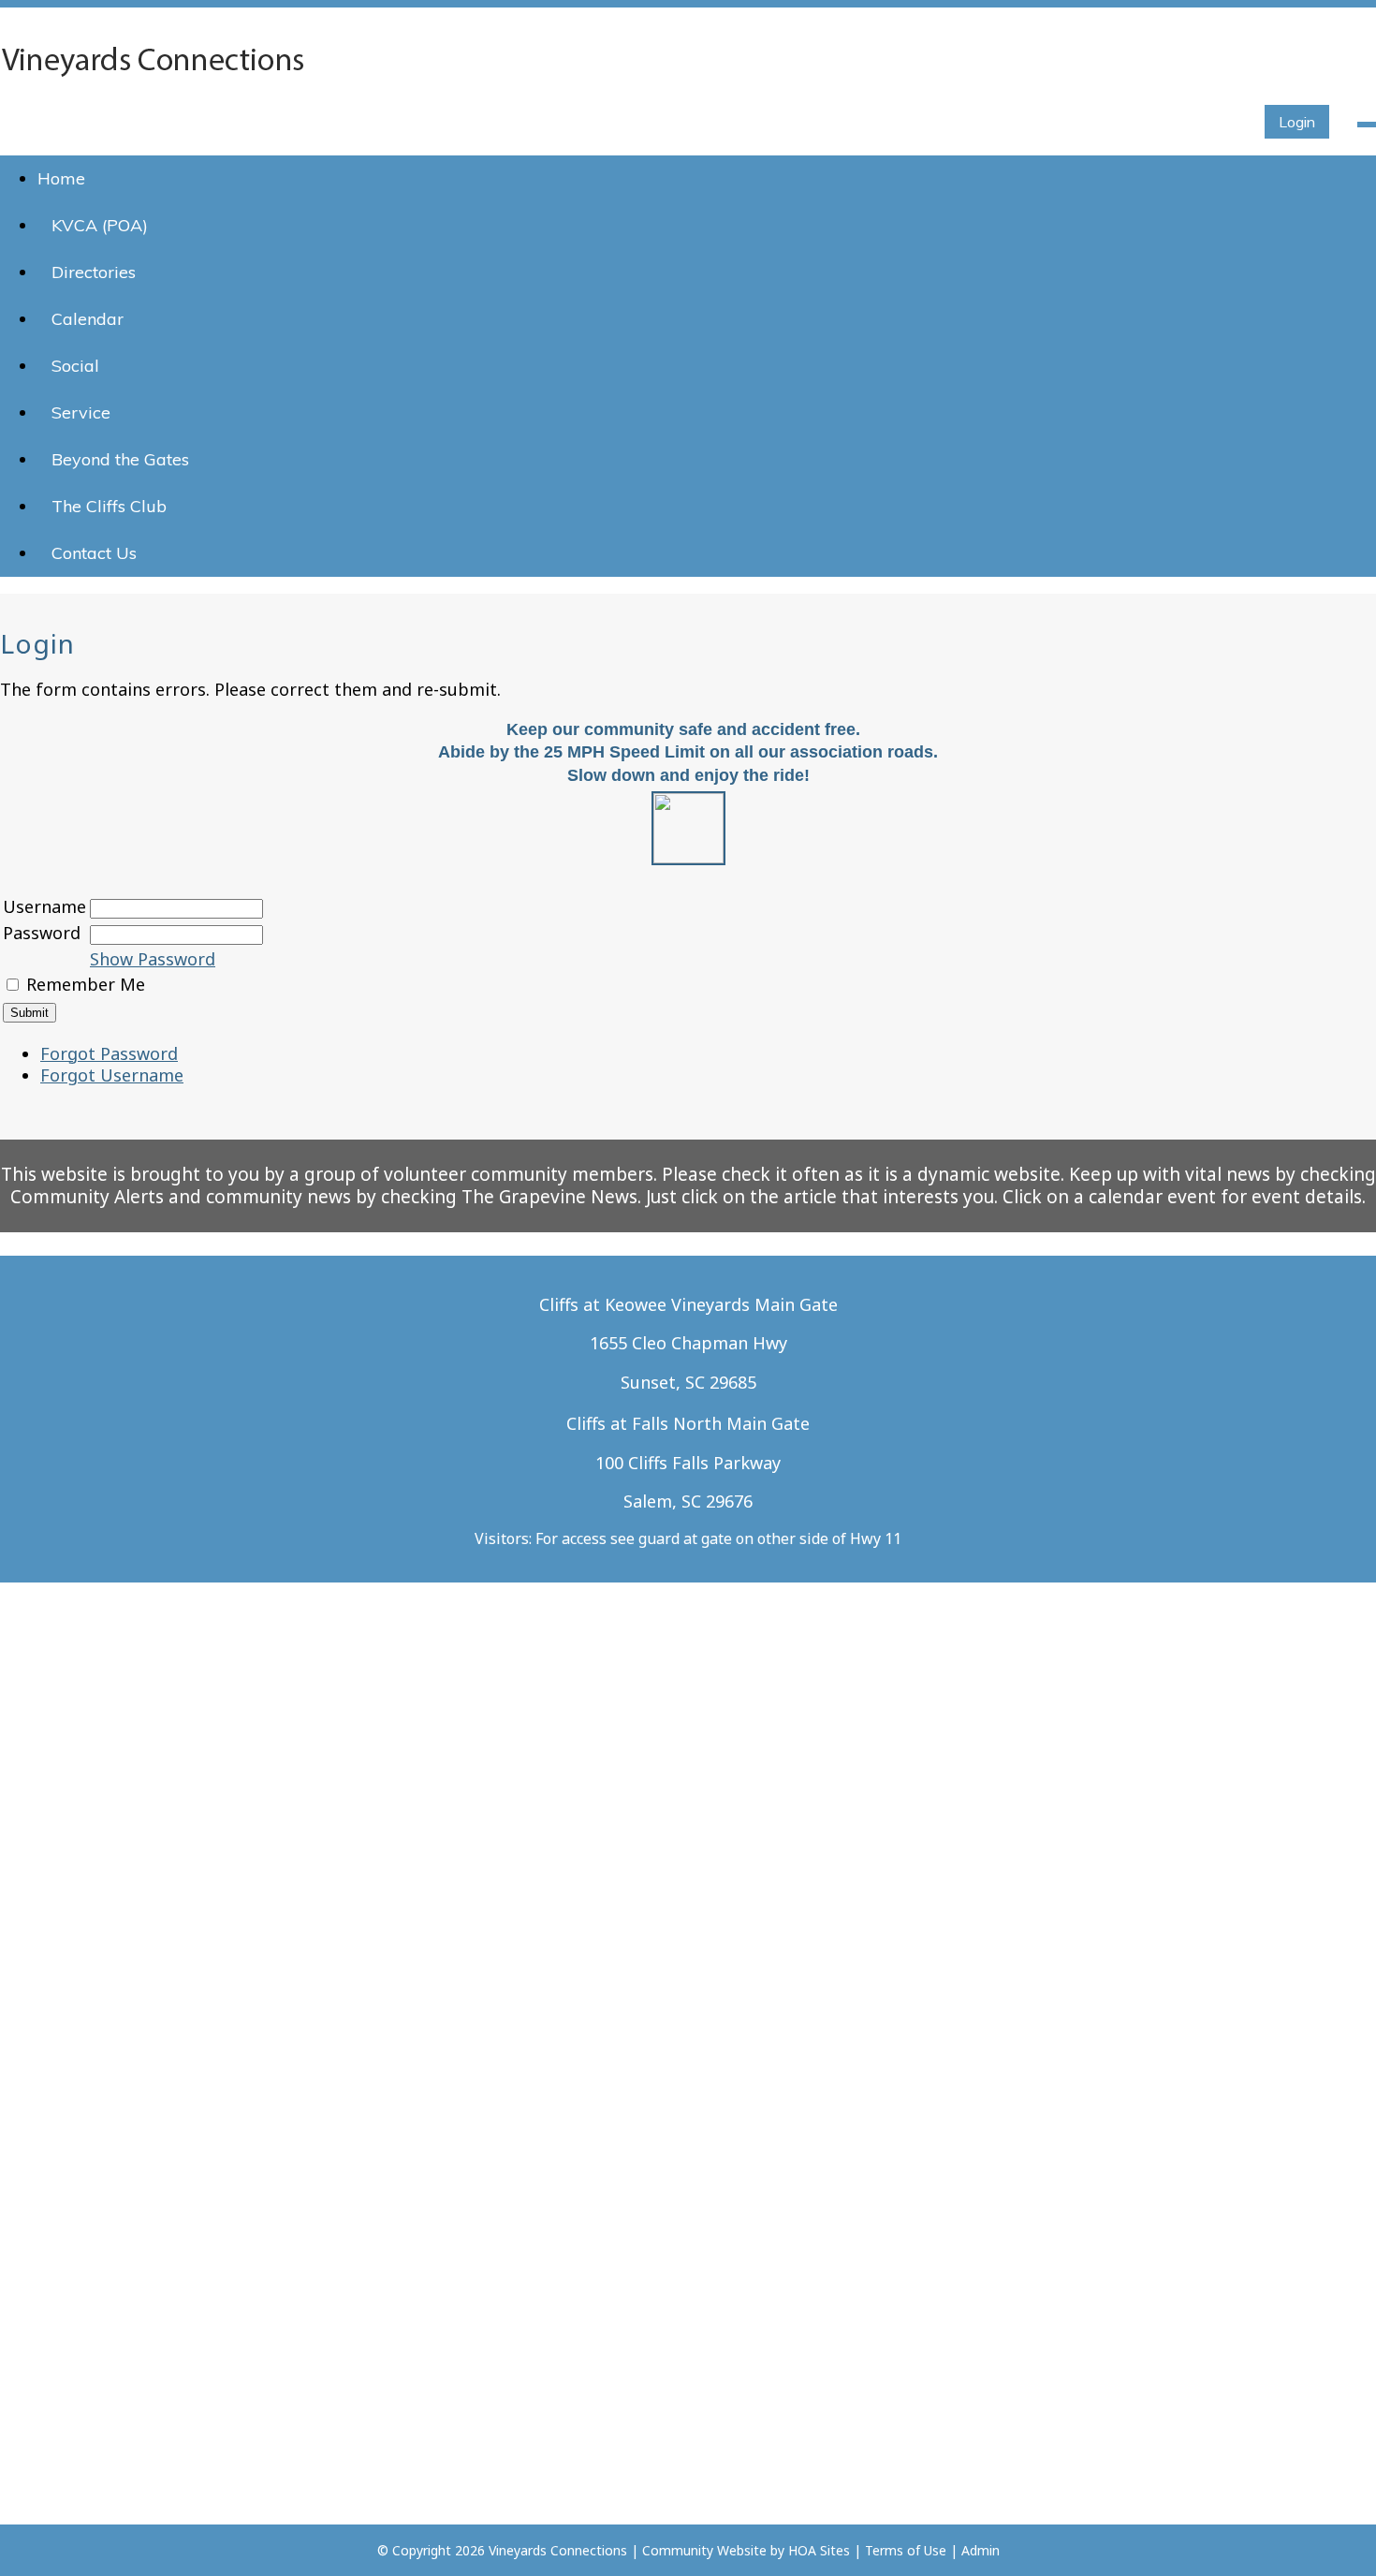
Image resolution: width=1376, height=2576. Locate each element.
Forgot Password (109, 1053)
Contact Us (94, 553)
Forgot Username (112, 1075)
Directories (94, 272)
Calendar (88, 319)
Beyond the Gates (120, 459)
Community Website (704, 2550)
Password (42, 933)
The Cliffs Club (109, 506)
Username (44, 906)
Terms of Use (906, 2550)
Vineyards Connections (558, 2550)
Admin (981, 2550)
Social (75, 366)
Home (61, 178)
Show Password (153, 959)
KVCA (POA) (100, 225)
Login (1297, 122)
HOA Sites (819, 2550)
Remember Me (86, 984)
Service (81, 412)
